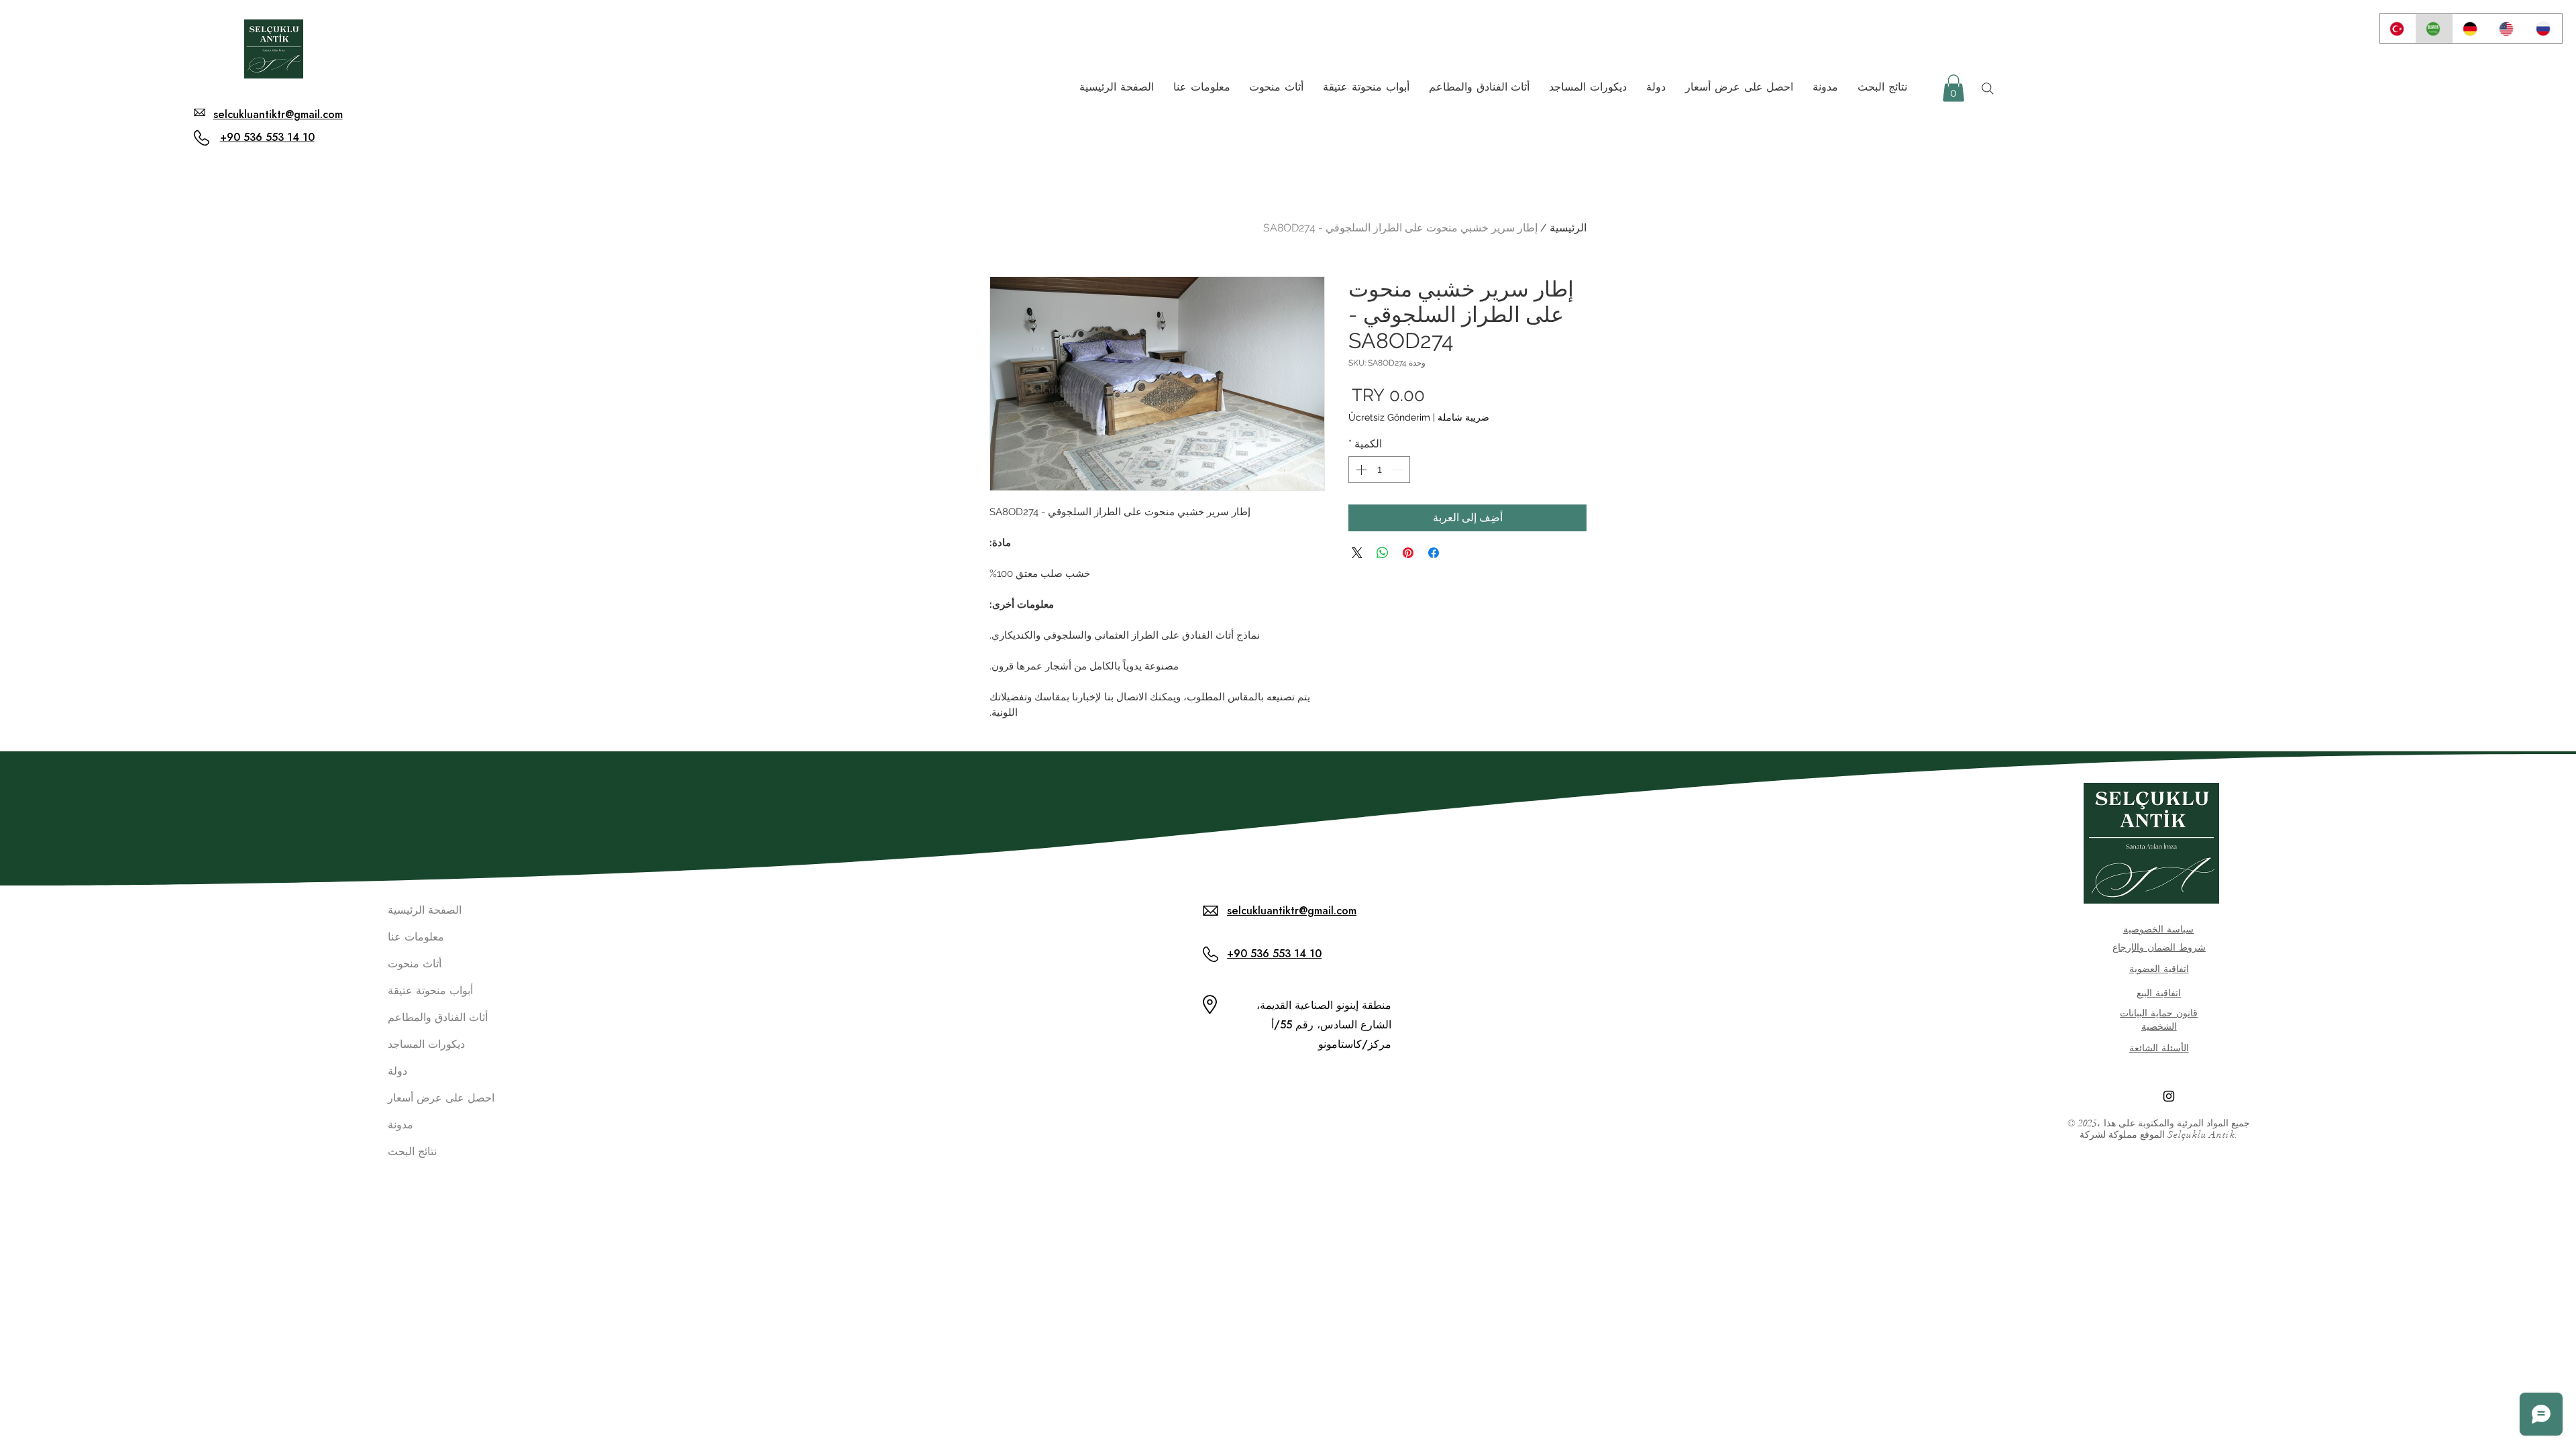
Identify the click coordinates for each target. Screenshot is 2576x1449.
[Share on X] (1357, 553)
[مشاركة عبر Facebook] (1434, 553)
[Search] (1988, 89)
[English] (2507, 29)
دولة (397, 1071)
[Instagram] (2169, 1096)
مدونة (400, 1125)
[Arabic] (2434, 29)
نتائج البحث (412, 1151)
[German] (2471, 29)
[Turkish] (2398, 29)
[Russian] (2544, 29)
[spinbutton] (1379, 470)
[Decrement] (1399, 470)
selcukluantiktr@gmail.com (278, 114)
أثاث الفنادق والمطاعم (434, 1017)
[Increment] (1360, 470)
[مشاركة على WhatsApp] (1383, 553)
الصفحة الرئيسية (425, 910)
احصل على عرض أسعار (434, 1098)
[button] (1953, 88)
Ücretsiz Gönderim (1389, 417)
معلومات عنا (416, 937)
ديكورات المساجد (426, 1044)
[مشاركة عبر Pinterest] (1408, 553)
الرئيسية (1568, 228)
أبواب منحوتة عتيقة (430, 990)
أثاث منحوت (415, 964)
